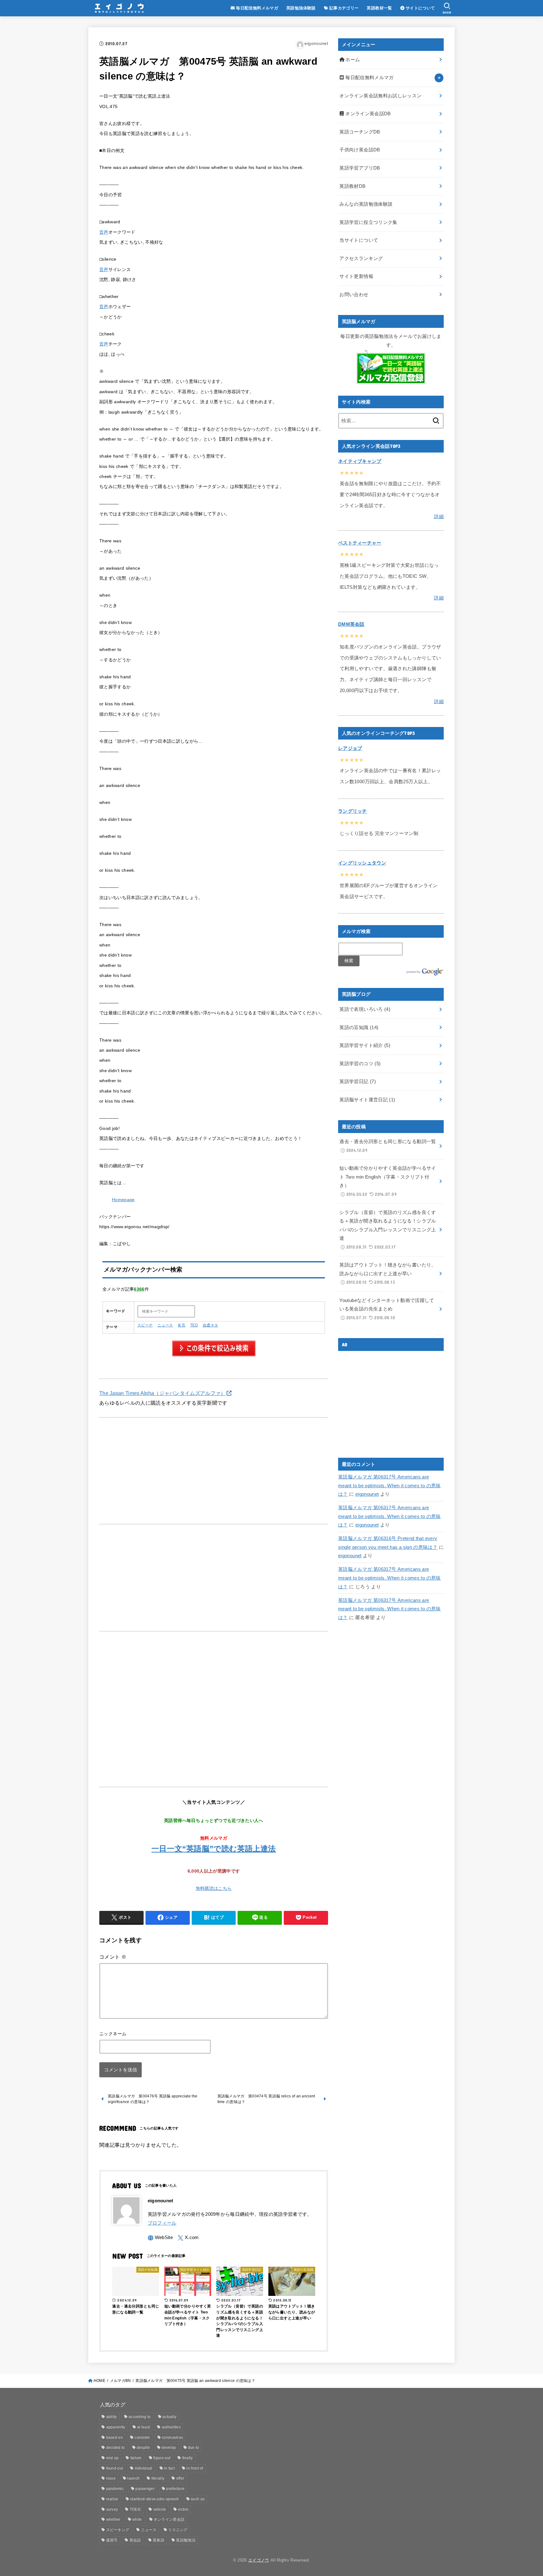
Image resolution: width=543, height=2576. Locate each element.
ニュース (165, 1325)
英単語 (159, 2540)
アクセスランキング (361, 258)
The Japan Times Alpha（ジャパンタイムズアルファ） (163, 1393)
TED (194, 1325)
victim (183, 2509)
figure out (162, 2458)
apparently (116, 2427)
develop (169, 2448)
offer (180, 2478)
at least (143, 2427)
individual (144, 2468)
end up (112, 2458)
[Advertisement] (214, 1471)
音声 (104, 232)
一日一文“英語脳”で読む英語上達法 (214, 1849)
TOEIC (136, 2509)
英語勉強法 (186, 2540)
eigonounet (367, 1494)
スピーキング (118, 2530)
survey (112, 2509)
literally (158, 2478)
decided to (116, 2448)
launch (133, 2478)
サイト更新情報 (356, 276)
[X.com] (188, 2238)
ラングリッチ (353, 811)
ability (112, 2417)
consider (142, 2438)
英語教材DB (352, 186)
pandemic (115, 2489)
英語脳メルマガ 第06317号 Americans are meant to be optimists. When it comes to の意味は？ (389, 1486)
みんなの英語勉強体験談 (366, 204)
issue (111, 2478)
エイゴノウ (259, 2560)
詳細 (439, 517)
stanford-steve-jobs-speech (155, 2499)
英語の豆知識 (359, 1028)
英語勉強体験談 (301, 8)
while (137, 2519)
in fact (169, 2468)
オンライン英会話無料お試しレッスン (380, 96)
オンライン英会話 (169, 2519)
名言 (181, 1325)
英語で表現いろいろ (365, 1009)
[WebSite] (160, 2238)
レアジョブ (350, 748)
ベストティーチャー (360, 543)
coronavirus (172, 2438)
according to (140, 2417)
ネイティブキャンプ (360, 461)
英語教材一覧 (379, 8)
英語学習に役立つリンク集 (368, 222)
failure (136, 2458)
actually (169, 2417)
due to (194, 2448)
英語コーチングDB (360, 132)
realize (112, 2499)
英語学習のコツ (360, 1064)
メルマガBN (121, 2381)
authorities (171, 2427)
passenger (145, 2489)
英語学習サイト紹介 (365, 1045)
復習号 (112, 2540)
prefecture (175, 2489)
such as (198, 2499)
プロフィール (162, 2223)
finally (188, 2458)
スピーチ (145, 1325)
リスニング (178, 2530)
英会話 (135, 2540)
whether (113, 2519)
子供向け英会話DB (360, 150)
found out (115, 2468)
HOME (99, 2381)
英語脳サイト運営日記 (367, 1100)
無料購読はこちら (214, 1888)
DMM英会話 (351, 624)
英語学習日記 (358, 1082)
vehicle (160, 2509)
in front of (195, 2468)
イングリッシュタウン (362, 863)
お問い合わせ (354, 295)
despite (143, 2448)
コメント (113, 1957)
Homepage (123, 1200)
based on (115, 2438)
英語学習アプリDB (360, 168)
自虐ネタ (210, 1325)
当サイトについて (359, 240)
